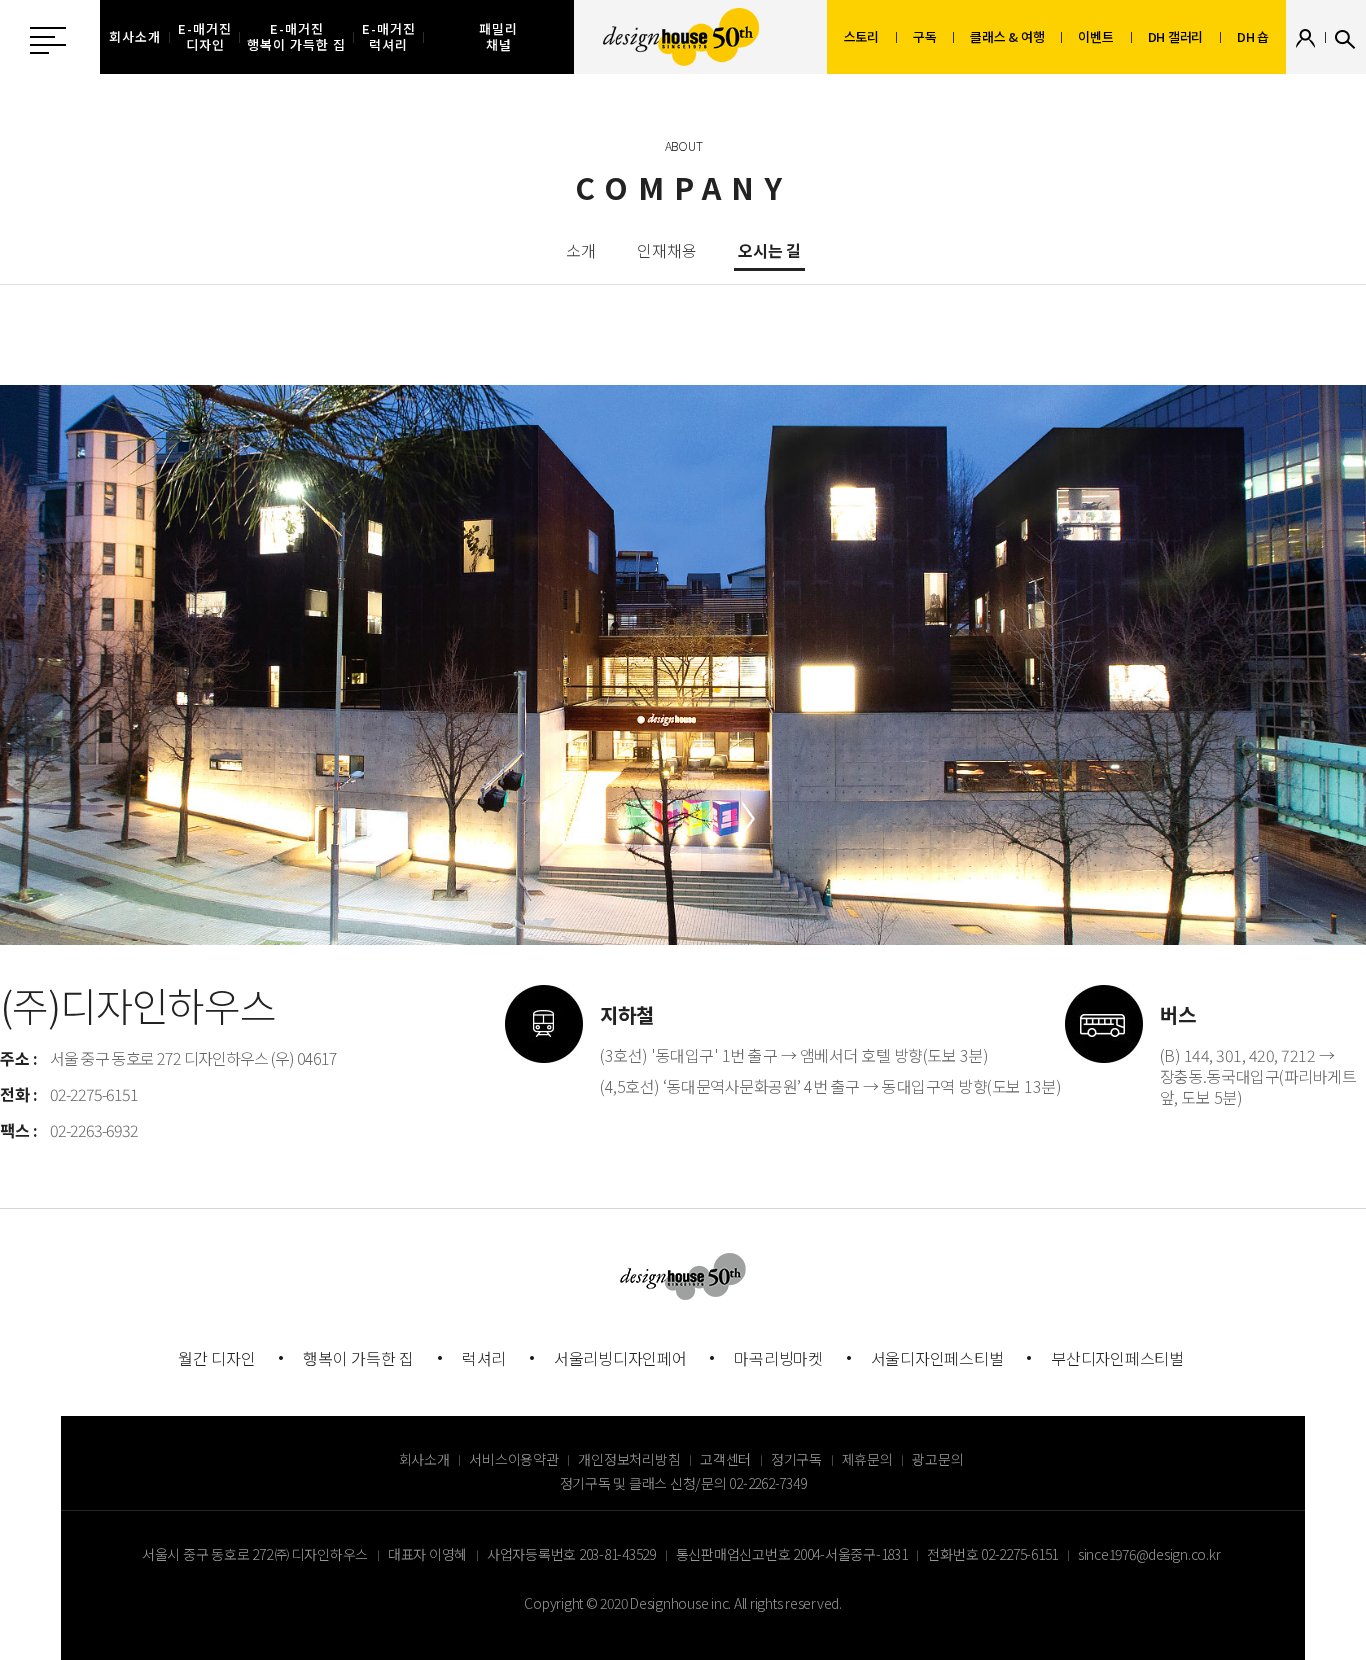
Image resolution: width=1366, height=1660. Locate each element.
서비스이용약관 (513, 1459)
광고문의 (937, 1459)
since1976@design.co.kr (1149, 1554)
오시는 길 (769, 252)
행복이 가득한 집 (358, 1358)
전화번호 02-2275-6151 (992, 1554)
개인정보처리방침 (629, 1459)
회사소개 (424, 1459)
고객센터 (725, 1459)
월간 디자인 (217, 1358)
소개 (581, 252)
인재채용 (666, 252)
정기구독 (796, 1459)
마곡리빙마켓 (778, 1358)
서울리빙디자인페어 (620, 1358)
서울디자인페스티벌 (937, 1358)
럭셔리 (484, 1358)
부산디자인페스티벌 (1117, 1358)
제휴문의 (867, 1459)
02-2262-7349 (767, 1483)
